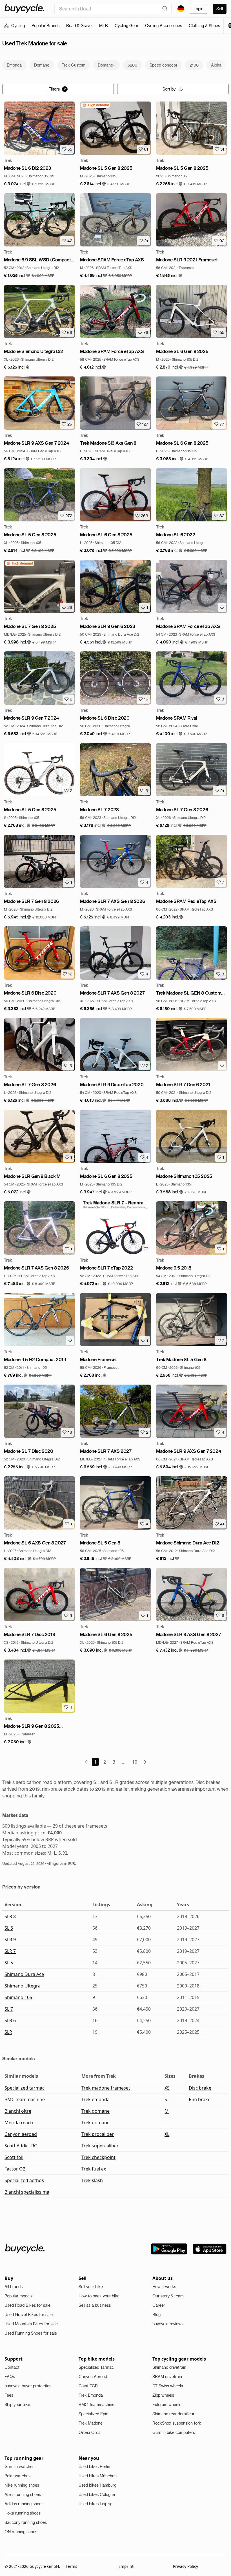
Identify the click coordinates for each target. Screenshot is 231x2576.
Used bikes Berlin (94, 2467)
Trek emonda (95, 2099)
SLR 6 (10, 2020)
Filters (57, 89)
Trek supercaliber (100, 2146)
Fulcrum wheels (167, 2405)
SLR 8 (10, 1916)
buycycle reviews (168, 2324)
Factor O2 (15, 2169)
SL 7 (9, 2009)
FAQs (10, 2377)
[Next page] (145, 1762)
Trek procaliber (98, 2134)
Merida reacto (20, 2123)
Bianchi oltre (18, 2111)
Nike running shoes (22, 2485)
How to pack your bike (99, 2296)
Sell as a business (95, 2305)
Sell (220, 9)
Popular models (18, 2296)
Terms (71, 2566)
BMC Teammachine (96, 2405)
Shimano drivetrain (169, 2367)
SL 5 (9, 1963)
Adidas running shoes (24, 2504)
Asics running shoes (23, 2495)
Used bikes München (98, 2476)
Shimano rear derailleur (173, 2414)
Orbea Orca (90, 2432)
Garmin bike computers (174, 2432)
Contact (12, 2367)
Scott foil (14, 2157)
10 (135, 1762)
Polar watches (17, 2476)
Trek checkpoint (98, 2157)
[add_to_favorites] (222, 607)
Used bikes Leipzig (95, 2504)
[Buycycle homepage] (24, 9)
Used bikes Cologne (97, 2495)
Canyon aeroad (21, 2134)
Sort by (169, 89)
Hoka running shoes (23, 2513)
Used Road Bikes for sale (27, 2305)
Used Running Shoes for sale (31, 2333)
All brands (14, 2287)
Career (159, 2305)
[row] (96, 105)
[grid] (96, 105)
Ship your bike (17, 2405)
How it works (164, 2287)
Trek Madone (91, 2423)
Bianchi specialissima (27, 2192)
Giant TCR (88, 2386)
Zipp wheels (163, 2395)
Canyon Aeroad (93, 2377)
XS (167, 2088)
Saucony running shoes (26, 2522)
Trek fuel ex (94, 2169)
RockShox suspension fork (177, 2423)
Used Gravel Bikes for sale (29, 2315)
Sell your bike (91, 2287)
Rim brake (200, 2099)
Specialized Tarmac (96, 2367)
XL (167, 2134)
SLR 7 (10, 1951)
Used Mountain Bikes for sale (31, 2324)
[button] (17, 184)
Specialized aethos (24, 2180)
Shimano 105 (18, 1997)
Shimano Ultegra (23, 1986)
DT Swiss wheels (168, 2386)
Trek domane (95, 2111)
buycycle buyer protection (28, 2386)
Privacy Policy (186, 2566)
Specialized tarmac (25, 2088)
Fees (9, 2395)
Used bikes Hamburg (97, 2485)
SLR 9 (10, 1940)
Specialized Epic (93, 2414)
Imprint (126, 2566)
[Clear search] (165, 9)
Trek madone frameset (106, 2088)
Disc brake (200, 2088)
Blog (156, 2315)
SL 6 (9, 1928)
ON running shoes (21, 2532)
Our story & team (168, 2296)
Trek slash (92, 2180)
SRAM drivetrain (167, 2377)
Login (198, 9)
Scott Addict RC (21, 2146)
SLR (8, 2032)
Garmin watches (19, 2467)
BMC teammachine (25, 2099)
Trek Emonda (91, 2395)
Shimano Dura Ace (24, 1974)
